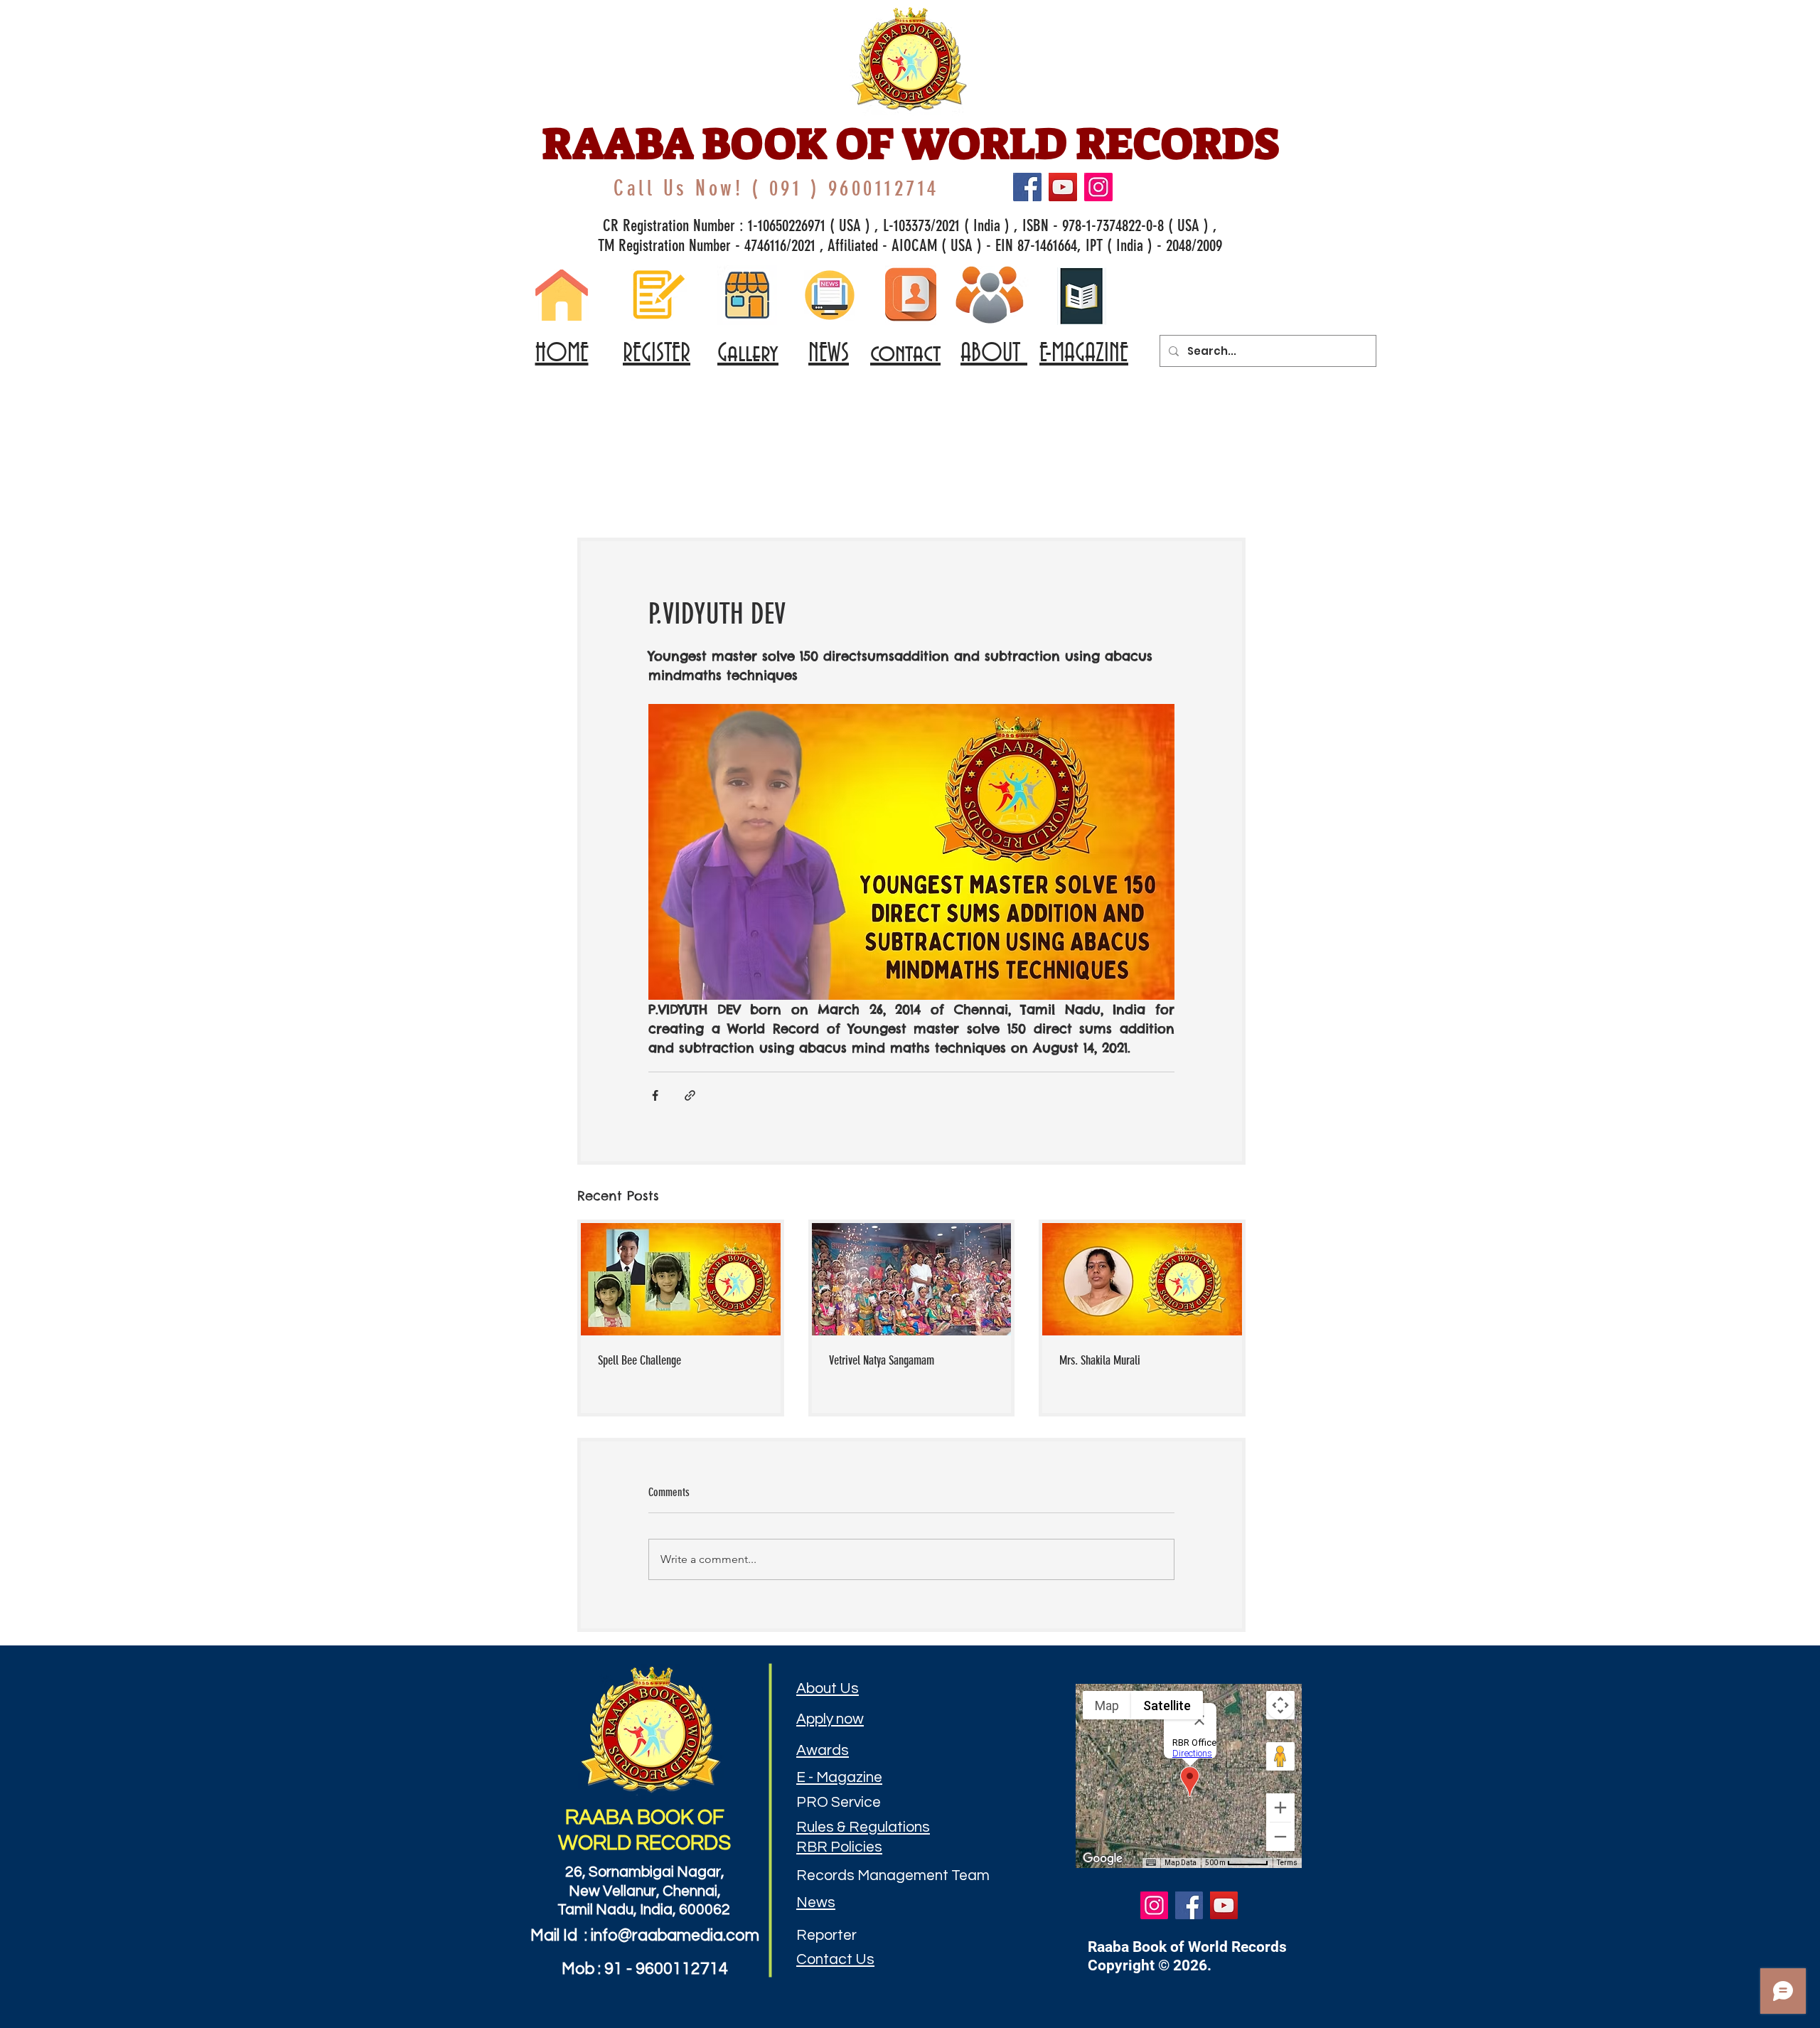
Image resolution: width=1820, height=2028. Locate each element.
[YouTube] (1063, 187)
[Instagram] (1098, 187)
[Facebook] (1027, 187)
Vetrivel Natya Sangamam (882, 1360)
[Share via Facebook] (655, 1095)
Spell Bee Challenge (639, 1360)
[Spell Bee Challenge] (681, 1279)
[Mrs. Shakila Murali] (1142, 1279)
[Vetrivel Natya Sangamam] (912, 1279)
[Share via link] (690, 1095)
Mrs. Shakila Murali (1100, 1360)
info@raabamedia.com (675, 1936)
